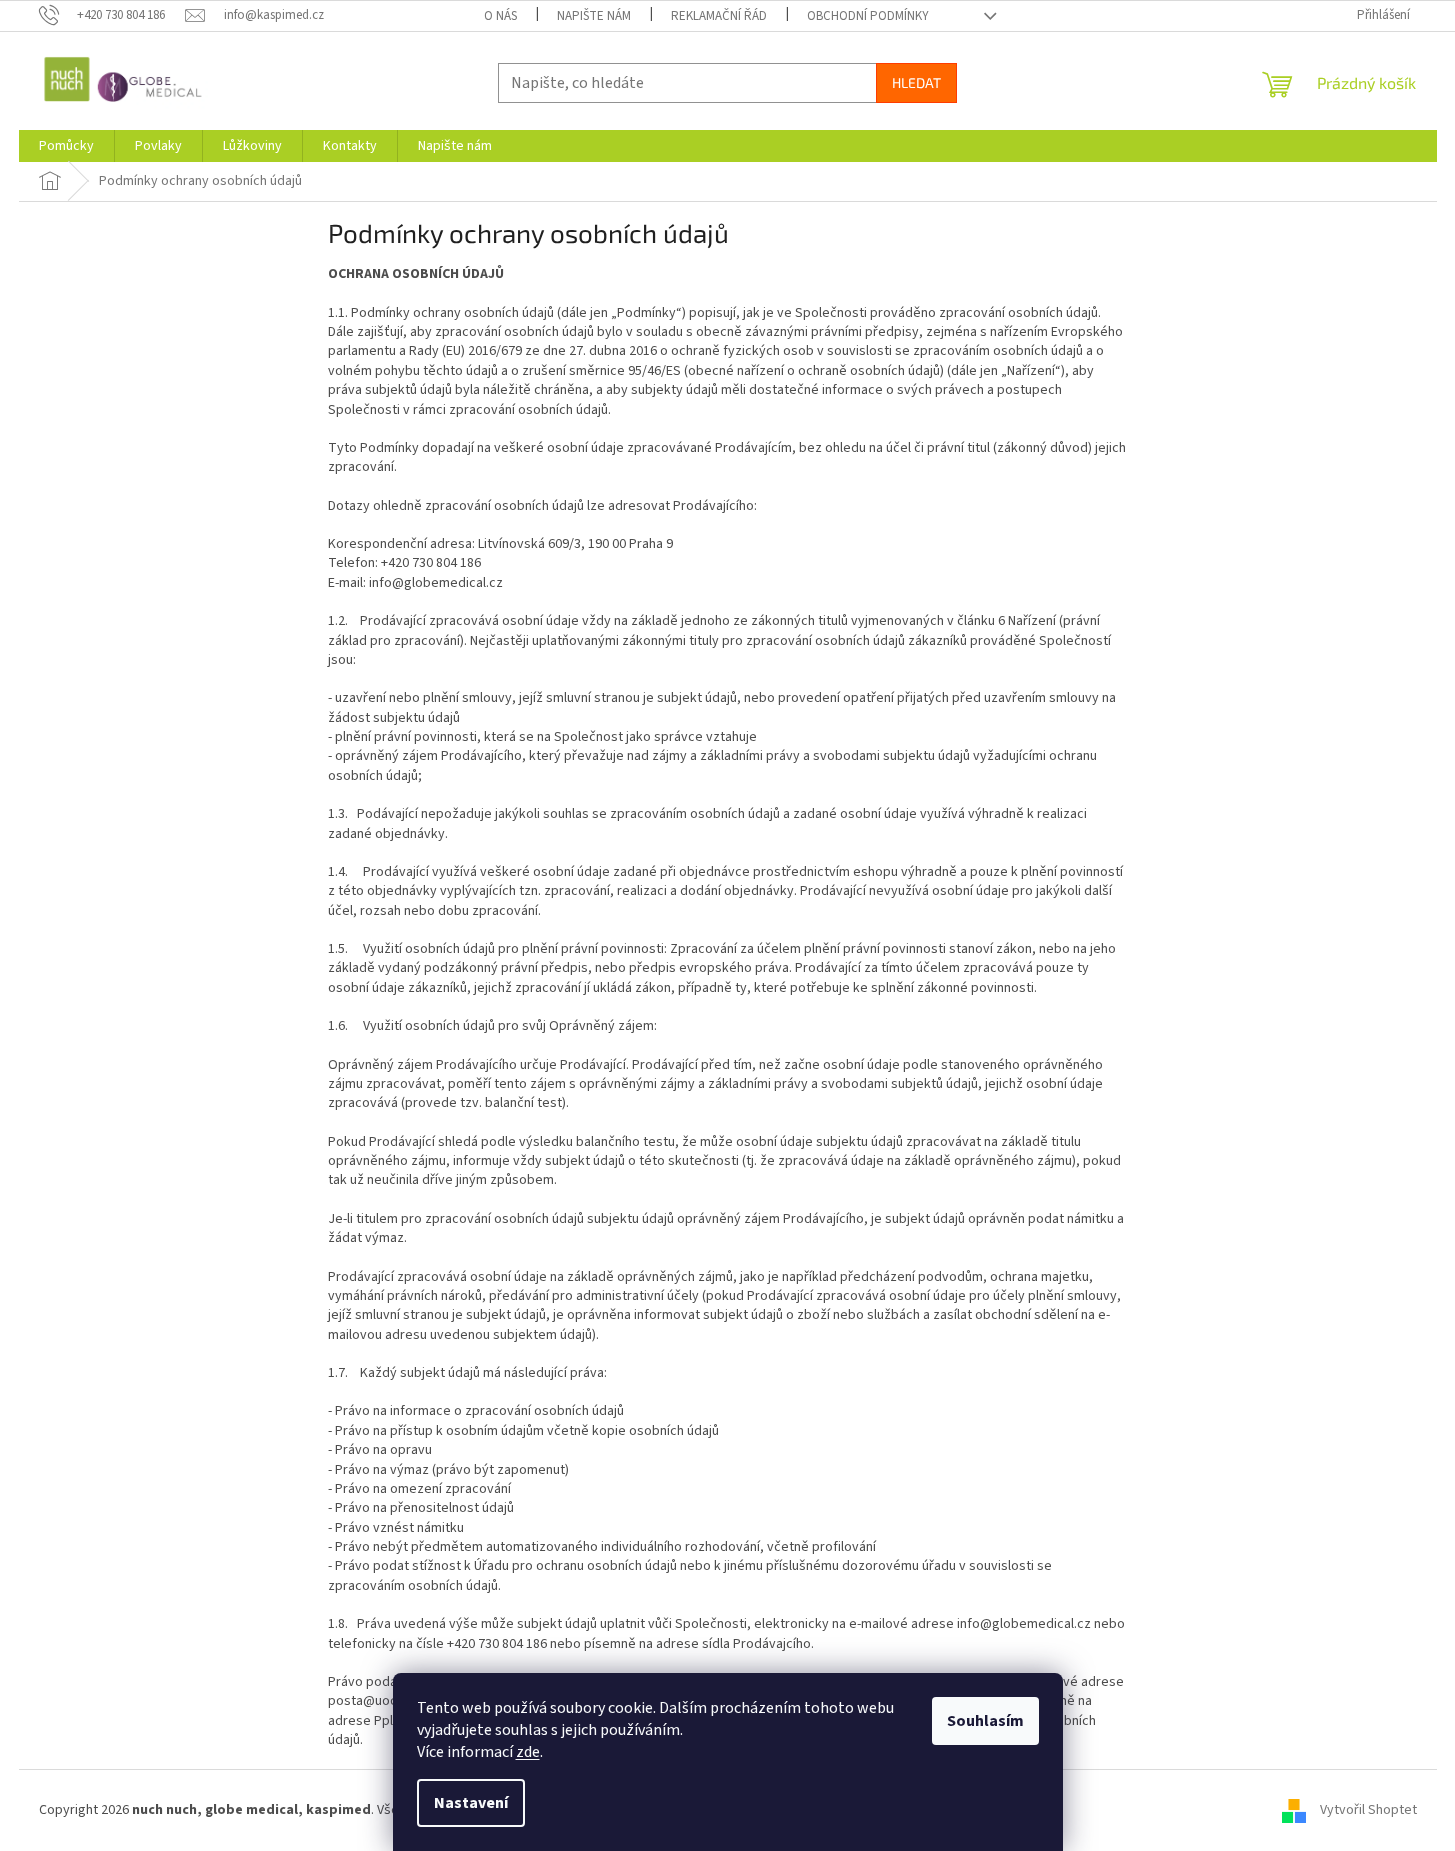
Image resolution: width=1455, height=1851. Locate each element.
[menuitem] (66, 146)
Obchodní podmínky (868, 16)
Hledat (916, 82)
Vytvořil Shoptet (1368, 1810)
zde (528, 1752)
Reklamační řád (719, 16)
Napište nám (594, 16)
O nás (500, 16)
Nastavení (471, 1803)
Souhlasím (985, 1721)
